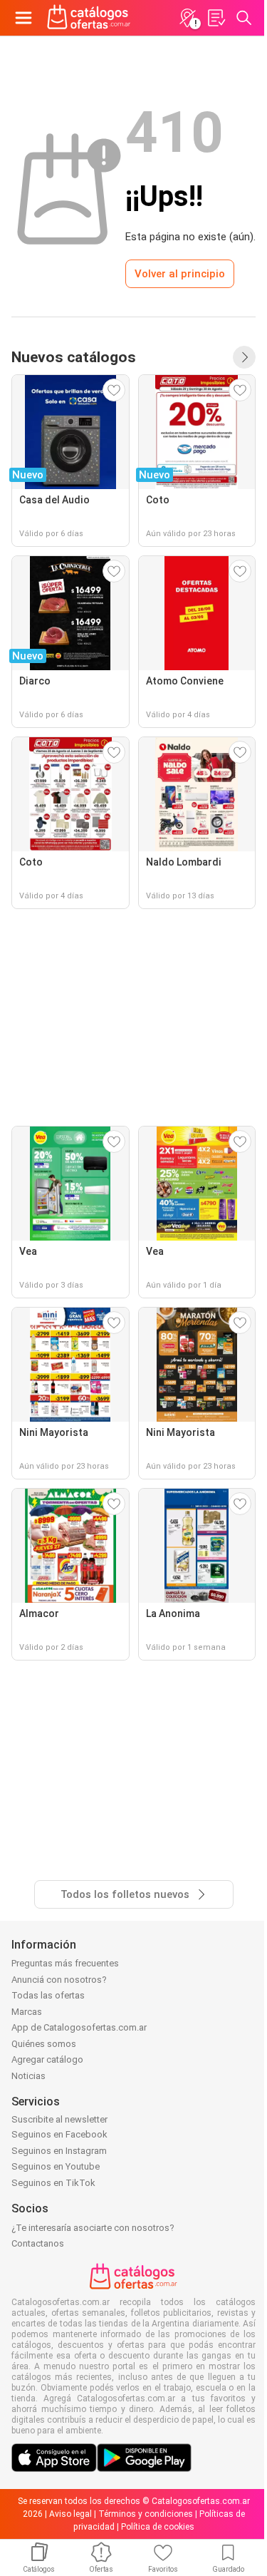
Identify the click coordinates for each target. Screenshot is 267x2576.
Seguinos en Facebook (59, 2134)
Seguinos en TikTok (53, 2183)
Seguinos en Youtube (56, 2166)
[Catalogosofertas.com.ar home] (89, 18)
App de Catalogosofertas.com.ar (79, 2027)
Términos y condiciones (146, 2514)
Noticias (28, 2076)
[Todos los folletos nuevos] (244, 357)
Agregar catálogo (47, 2059)
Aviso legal (70, 2514)
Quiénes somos (44, 2044)
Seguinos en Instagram (59, 2151)
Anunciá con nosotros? (59, 1980)
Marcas (27, 2012)
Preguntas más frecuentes (65, 1963)
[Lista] (216, 18)
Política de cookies (158, 2527)
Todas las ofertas (48, 1995)
